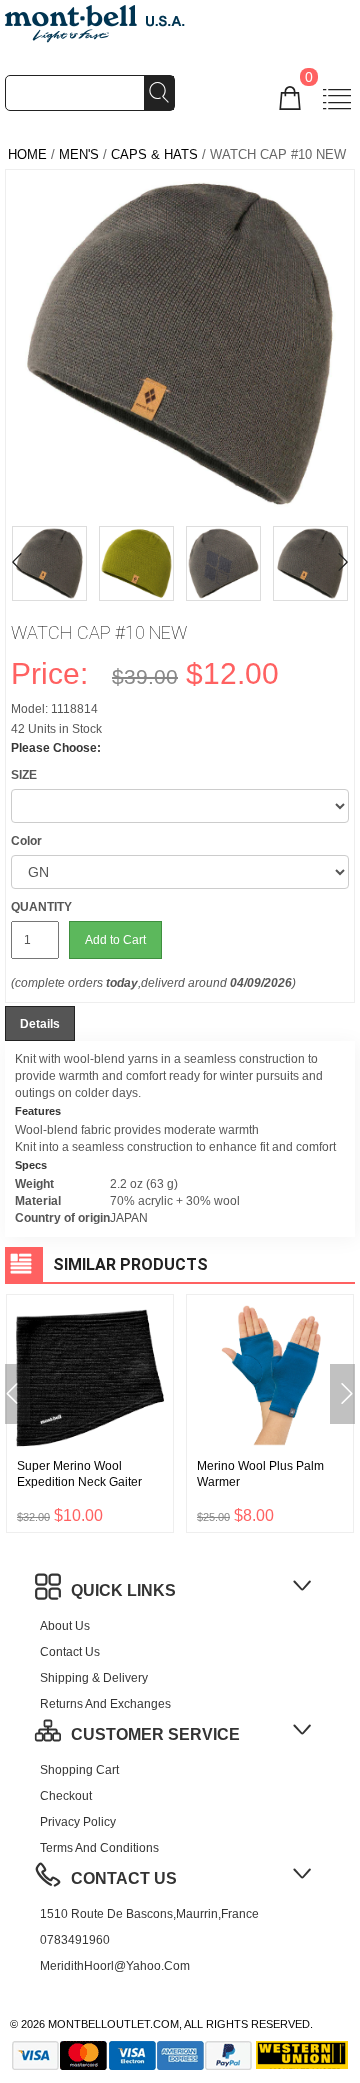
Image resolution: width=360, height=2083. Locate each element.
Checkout (66, 1796)
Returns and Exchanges (105, 1704)
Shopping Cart (79, 1770)
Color (26, 841)
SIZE (24, 775)
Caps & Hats (154, 154)
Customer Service (155, 1734)
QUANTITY (41, 907)
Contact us (70, 1652)
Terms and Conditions (99, 1848)
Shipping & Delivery (94, 1678)
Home (27, 154)
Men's (79, 154)
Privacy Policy (78, 1822)
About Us (65, 1626)
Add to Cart (115, 940)
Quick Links (123, 1590)
